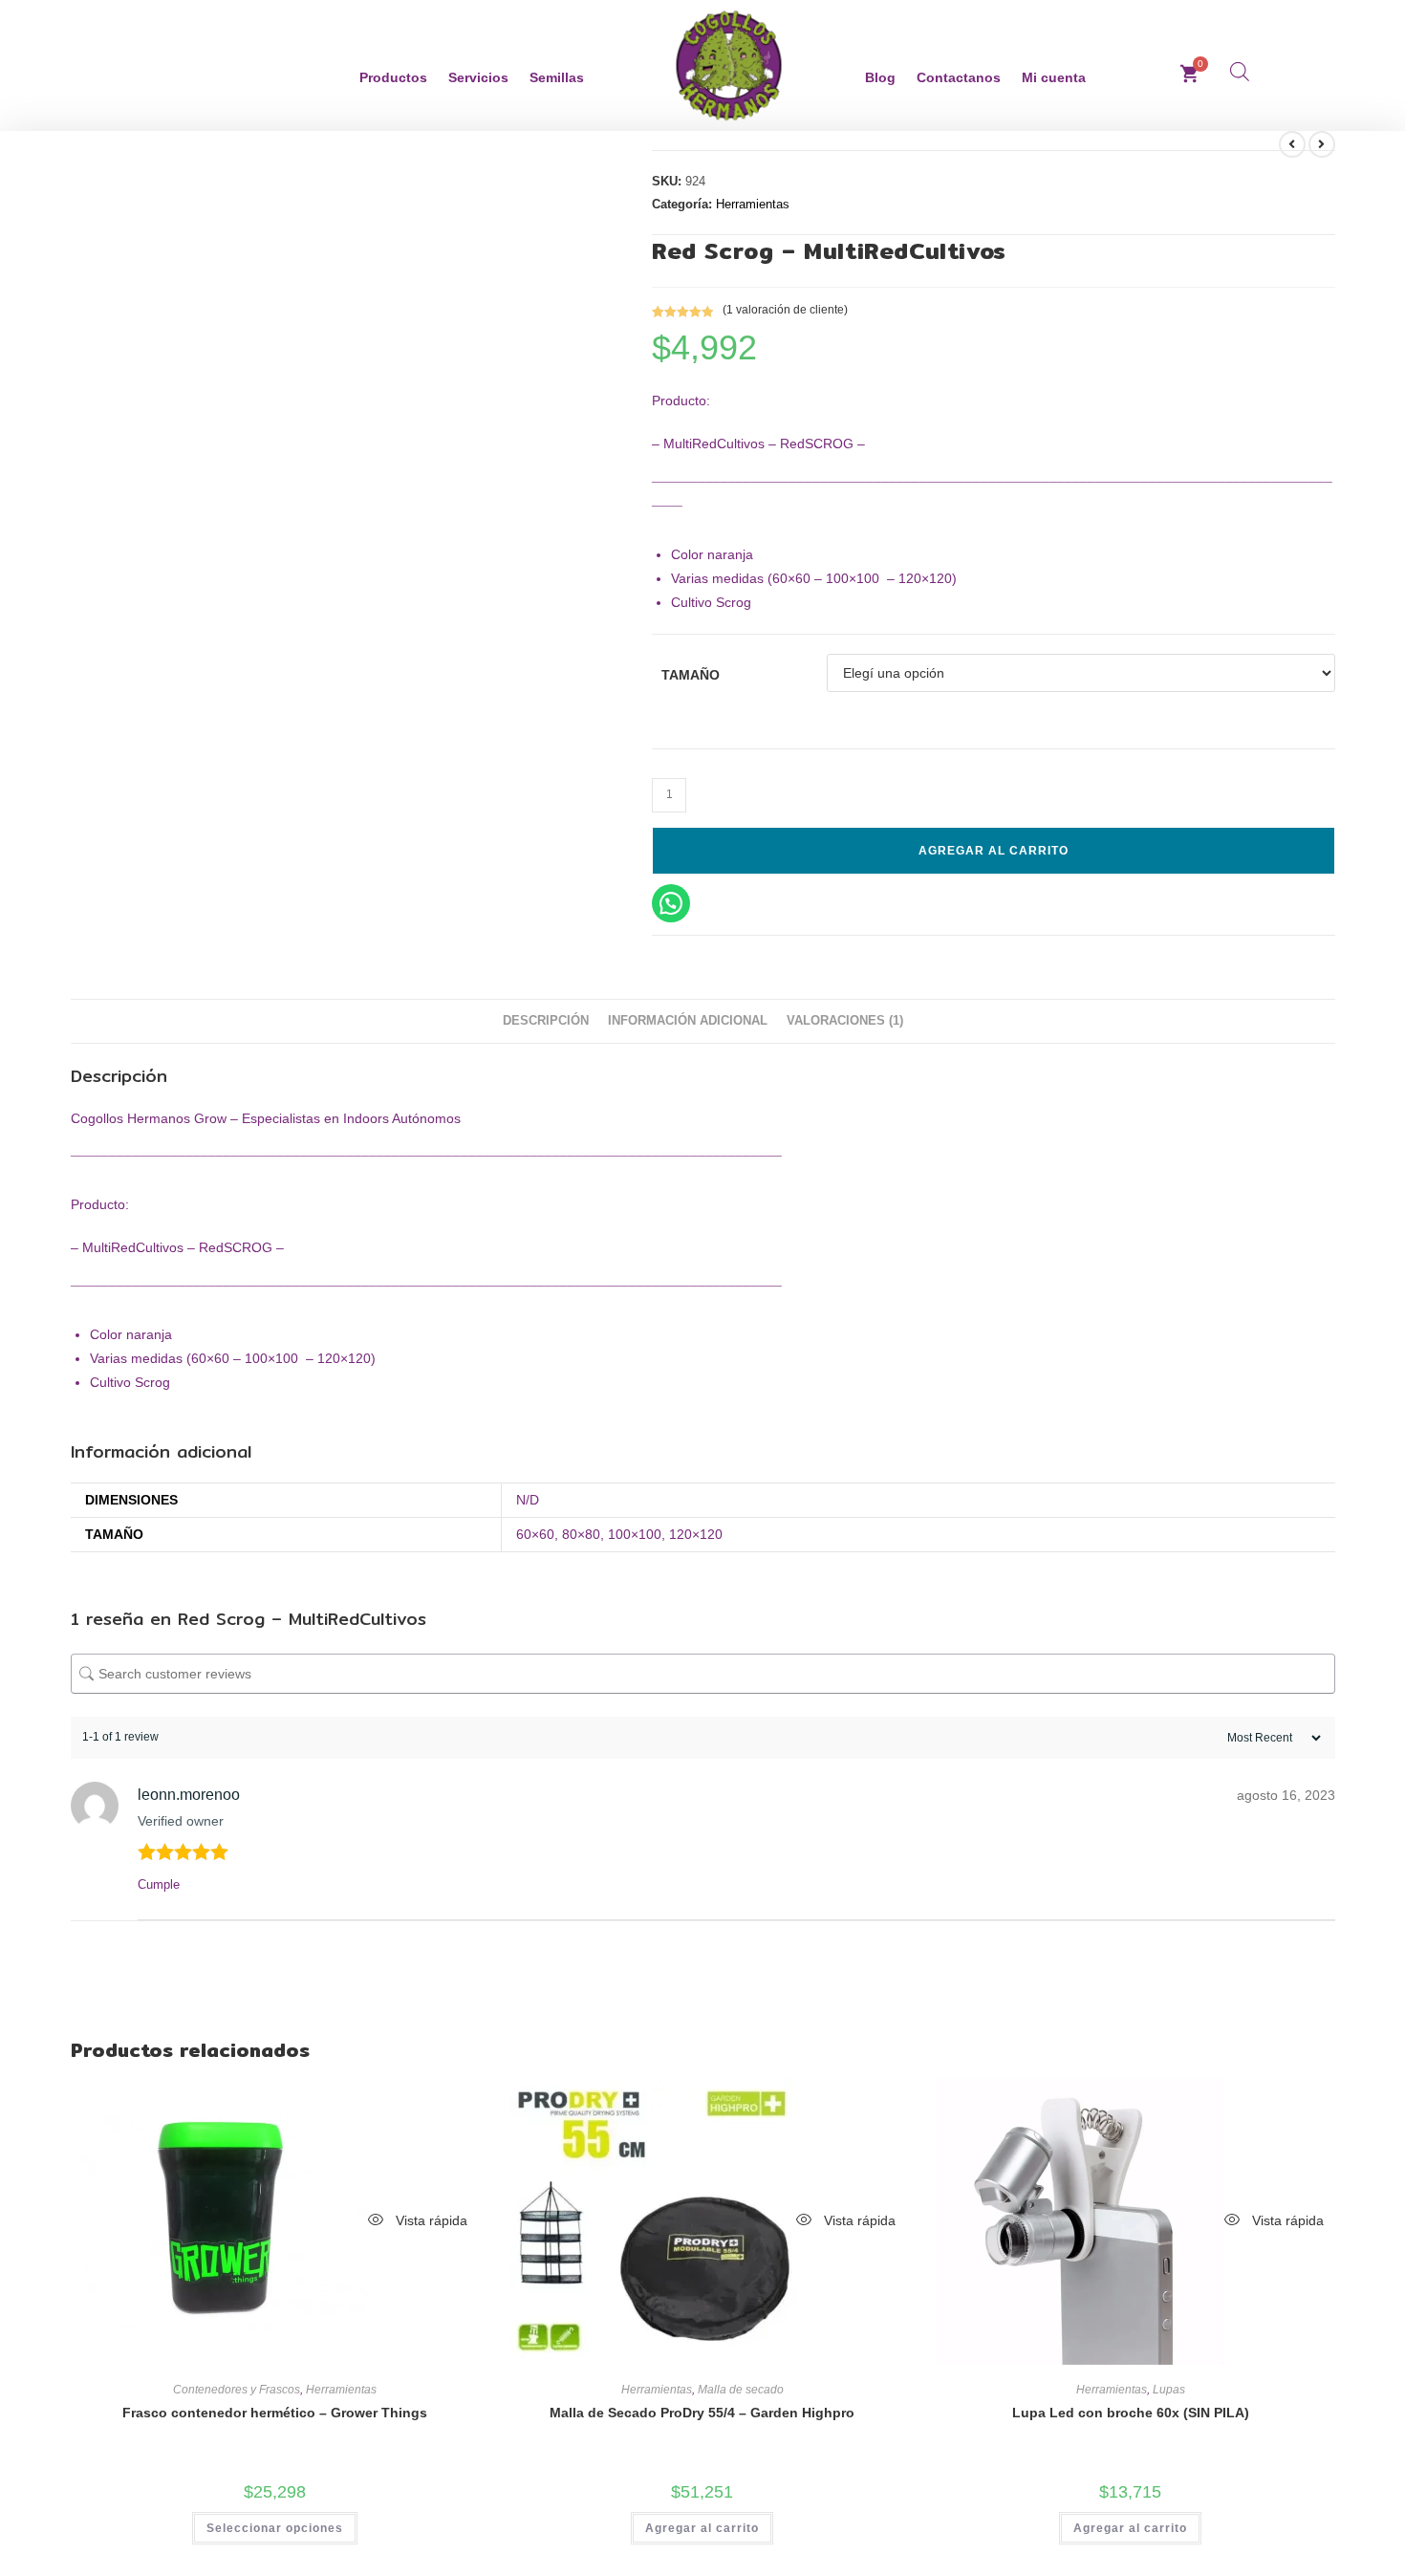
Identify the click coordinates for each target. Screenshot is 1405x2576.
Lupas (1169, 2390)
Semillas (557, 77)
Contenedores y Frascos (237, 2390)
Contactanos (959, 77)
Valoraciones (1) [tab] (845, 1021)
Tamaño (691, 675)
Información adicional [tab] (688, 1021)
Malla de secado (741, 2390)
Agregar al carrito (994, 851)
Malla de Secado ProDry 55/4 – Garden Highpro (702, 2413)
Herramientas (753, 204)
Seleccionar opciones (275, 2528)
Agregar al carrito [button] (702, 2528)
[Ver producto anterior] (1292, 144)
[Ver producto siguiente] (1322, 144)
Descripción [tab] (546, 1021)
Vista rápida (430, 2220)
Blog (880, 77)
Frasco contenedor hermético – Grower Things (275, 2413)
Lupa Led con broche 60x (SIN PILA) (1131, 2413)
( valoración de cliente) (785, 310)
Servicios (478, 77)
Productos (393, 77)
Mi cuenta (1054, 77)
